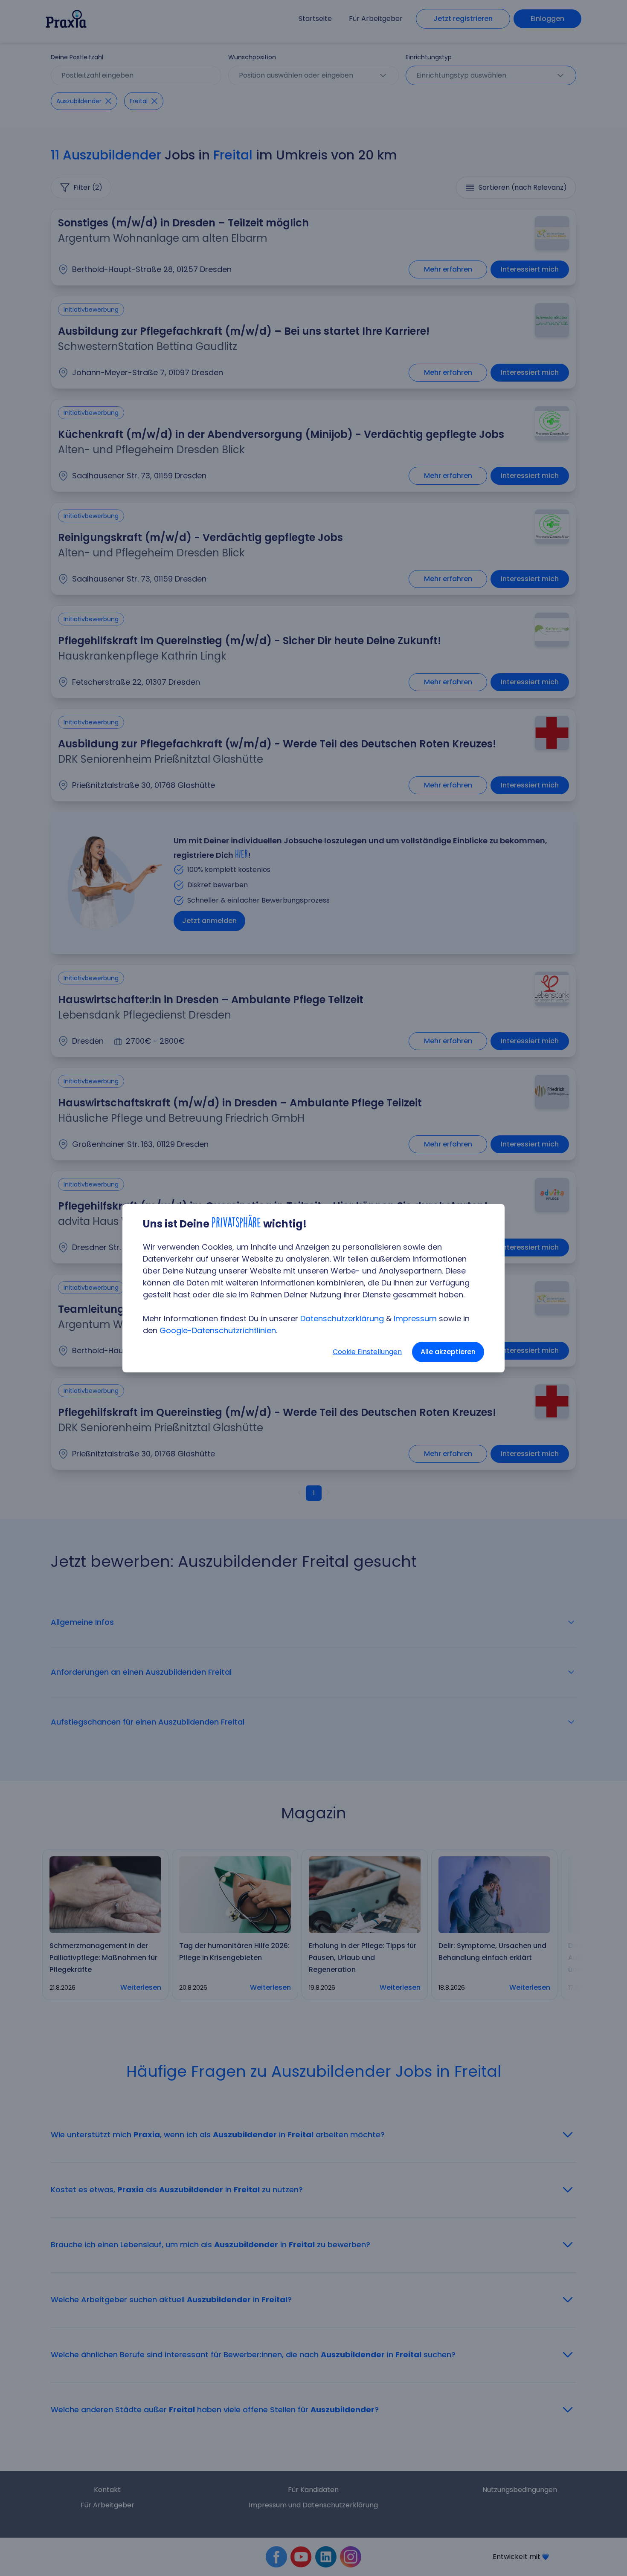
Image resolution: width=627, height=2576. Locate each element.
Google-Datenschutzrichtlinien (218, 1330)
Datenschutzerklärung (342, 1318)
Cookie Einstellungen (367, 1352)
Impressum (415, 1318)
